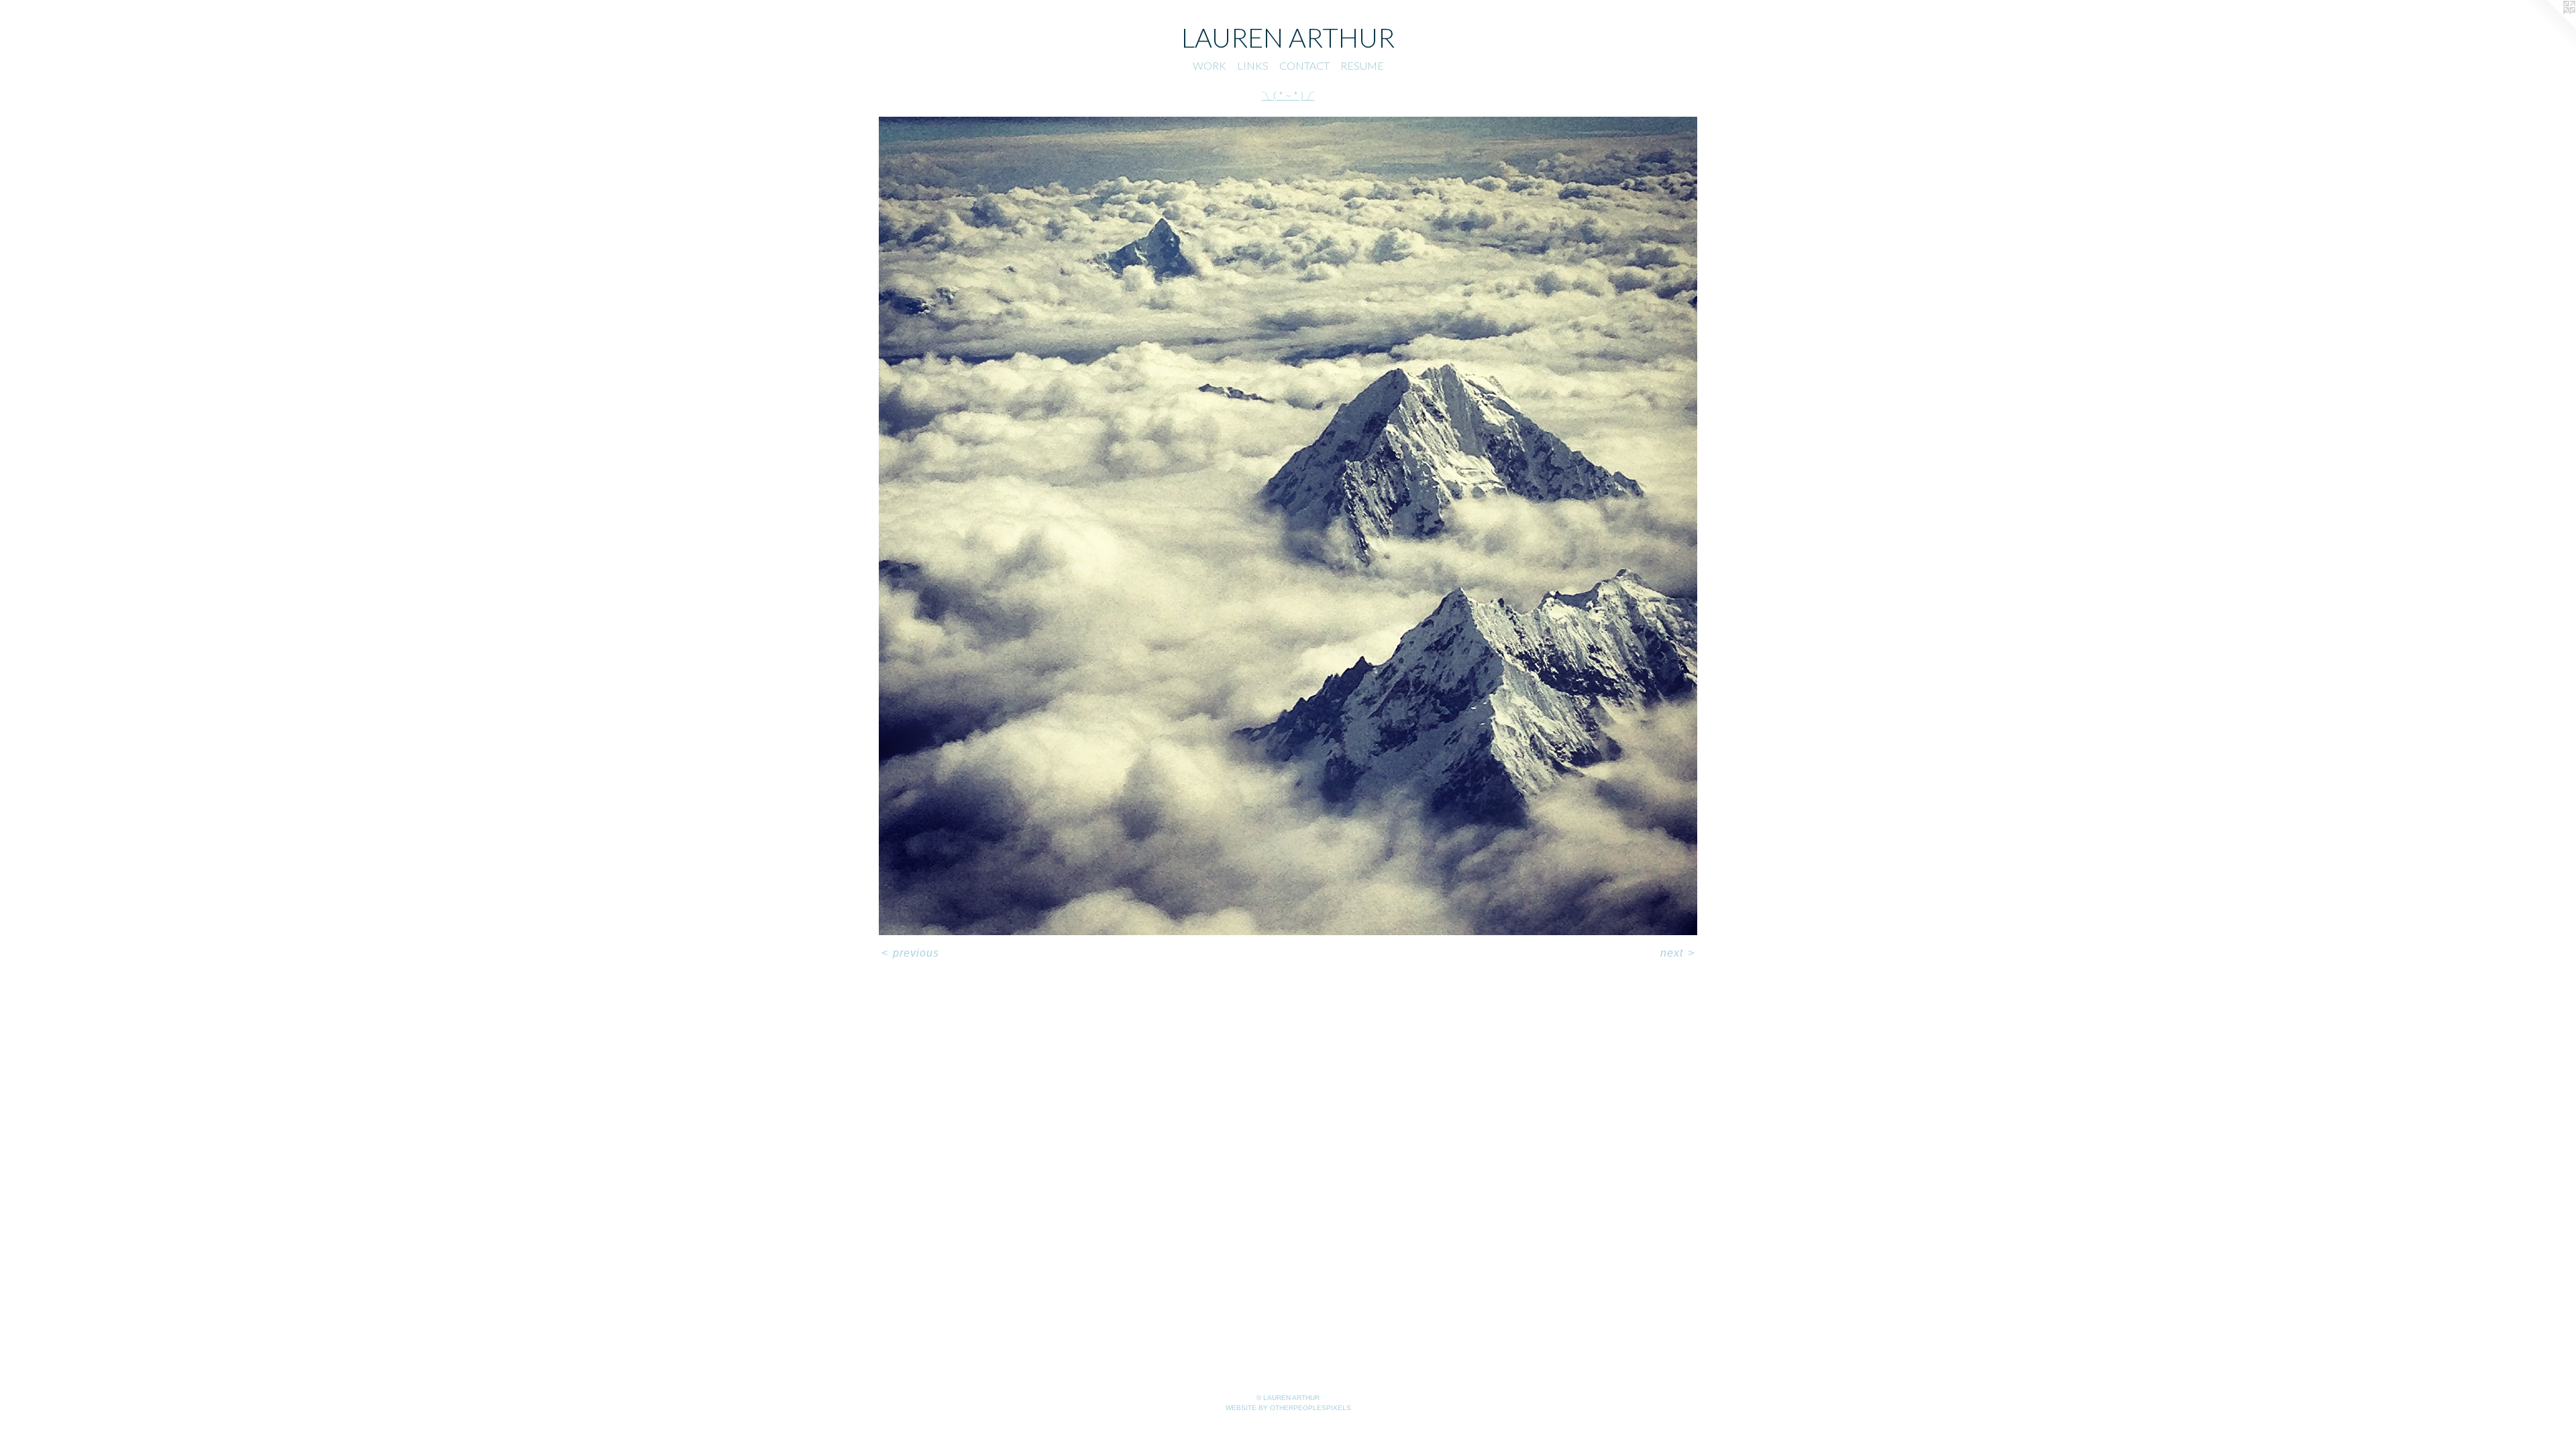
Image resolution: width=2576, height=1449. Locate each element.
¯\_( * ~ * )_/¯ (1288, 95)
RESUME (1362, 65)
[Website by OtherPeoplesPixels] (2549, 27)
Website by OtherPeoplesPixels (1288, 1408)
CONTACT (1304, 65)
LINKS (1253, 65)
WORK (1210, 65)
